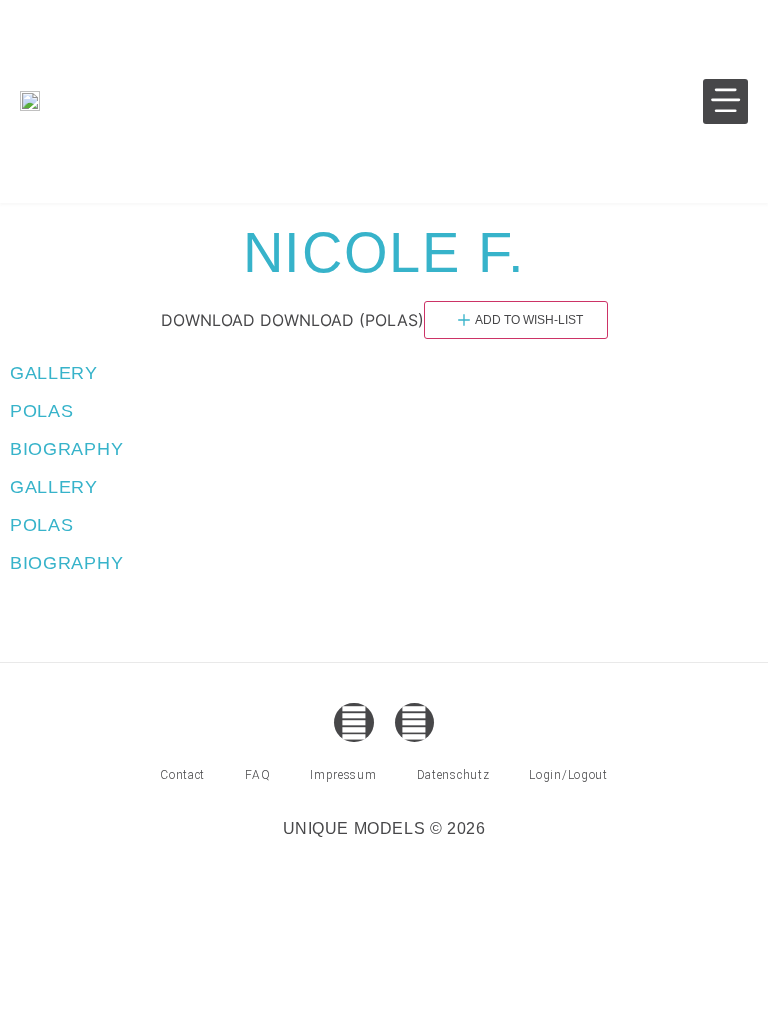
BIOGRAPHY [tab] (66, 449)
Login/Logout (568, 775)
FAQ (257, 775)
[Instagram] (414, 722)
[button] (725, 101)
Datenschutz (453, 775)
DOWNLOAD (208, 320)
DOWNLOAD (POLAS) (342, 320)
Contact (182, 775)
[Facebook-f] (353, 722)
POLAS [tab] (42, 411)
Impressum (343, 775)
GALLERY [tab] (54, 373)
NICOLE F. (384, 252)
